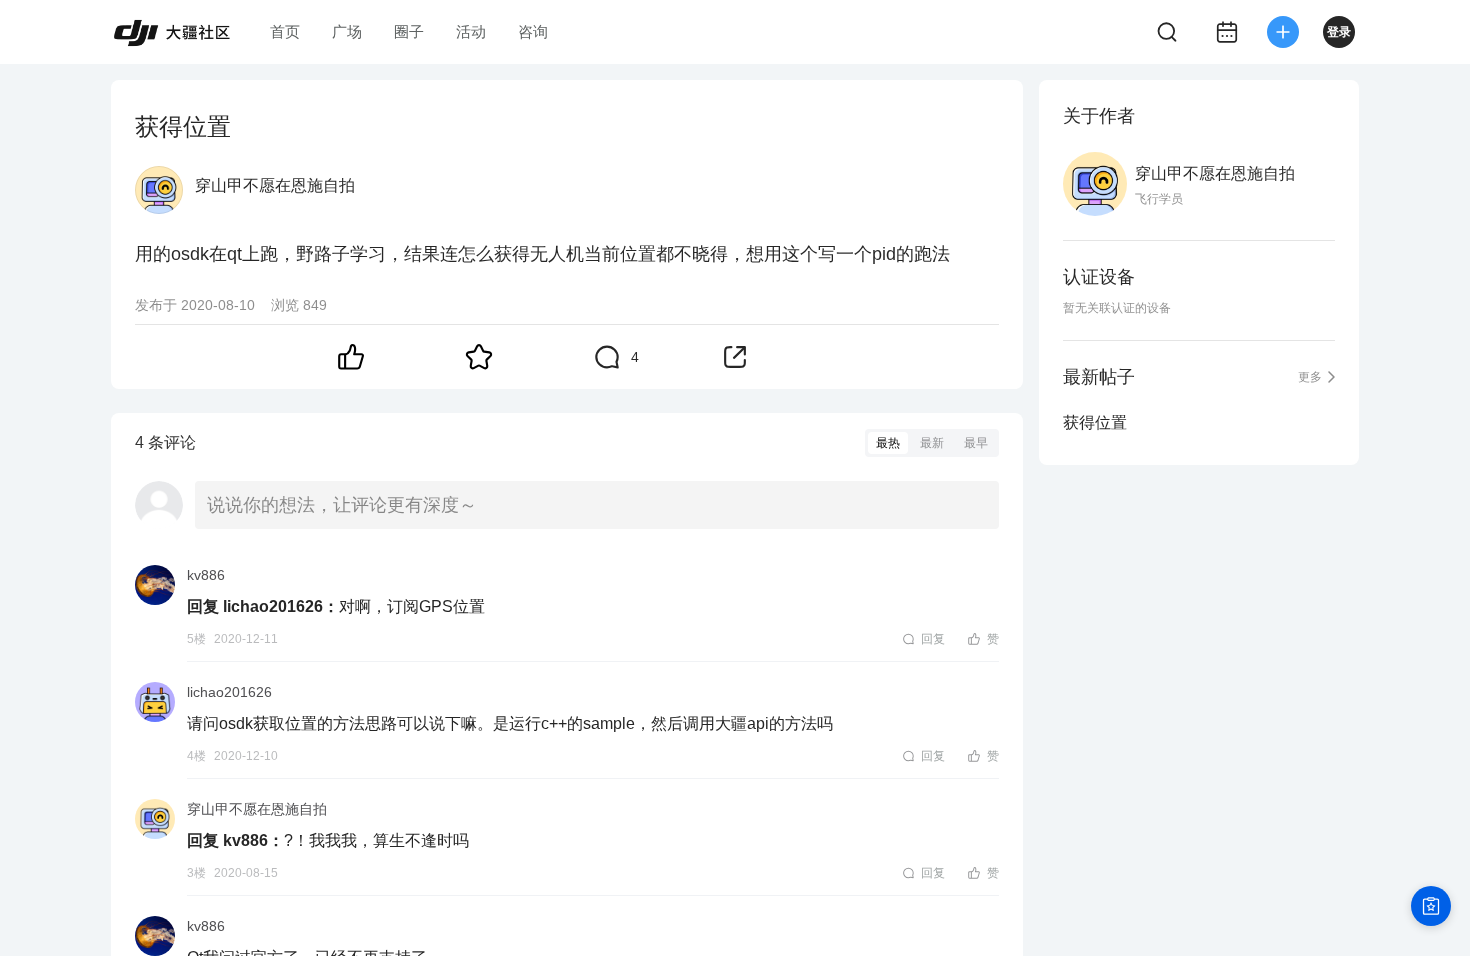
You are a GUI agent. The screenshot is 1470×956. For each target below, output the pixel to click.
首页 (285, 31)
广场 (347, 31)
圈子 (409, 31)
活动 (471, 31)
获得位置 (1095, 422)
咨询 (533, 31)
